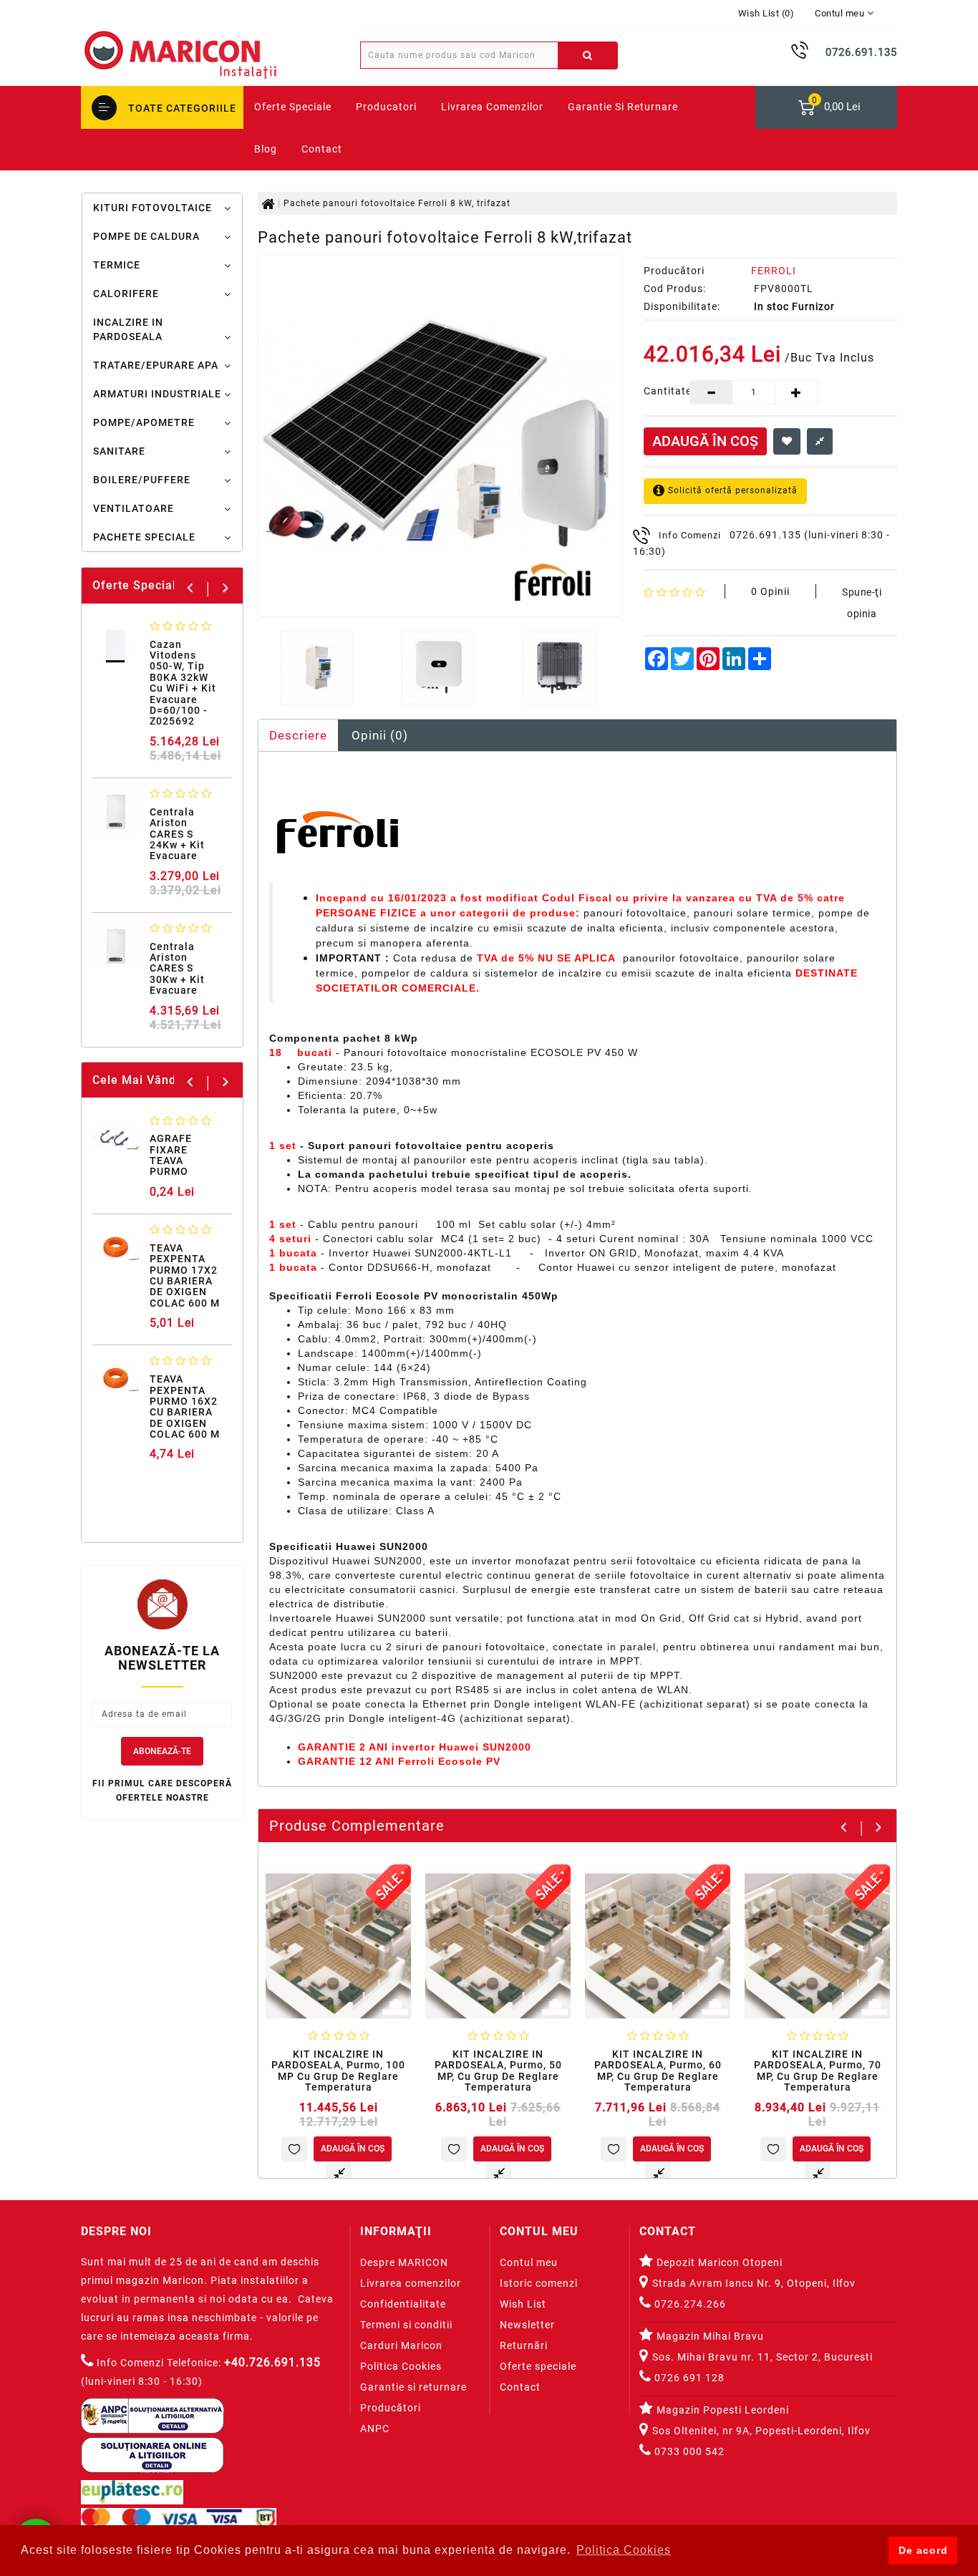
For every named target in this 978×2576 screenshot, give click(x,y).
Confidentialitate (403, 2304)
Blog (266, 149)
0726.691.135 (765, 535)
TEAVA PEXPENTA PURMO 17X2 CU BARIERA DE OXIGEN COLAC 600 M (185, 1275)
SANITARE (119, 451)
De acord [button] (923, 2550)
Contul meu (529, 2262)
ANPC (375, 2429)
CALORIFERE (126, 294)
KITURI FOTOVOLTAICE (152, 208)
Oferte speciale (538, 2366)
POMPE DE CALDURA (146, 236)
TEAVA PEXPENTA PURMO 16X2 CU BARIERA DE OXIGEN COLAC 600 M (185, 1406)
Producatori (386, 107)
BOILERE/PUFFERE (142, 480)
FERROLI (774, 271)
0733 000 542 (689, 2451)
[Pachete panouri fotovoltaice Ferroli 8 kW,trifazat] (440, 435)
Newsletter (527, 2325)
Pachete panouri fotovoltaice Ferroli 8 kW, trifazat (397, 203)
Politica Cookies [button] (624, 2550)
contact (322, 149)
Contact (520, 2387)
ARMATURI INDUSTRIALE (157, 394)
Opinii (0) (380, 735)
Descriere (298, 735)
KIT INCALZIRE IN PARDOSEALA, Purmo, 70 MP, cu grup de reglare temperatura (818, 2071)
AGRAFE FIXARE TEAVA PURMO (171, 1155)
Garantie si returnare (623, 107)
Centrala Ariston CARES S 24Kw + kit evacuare (177, 834)
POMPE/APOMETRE (144, 422)
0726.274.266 (689, 2304)
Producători (391, 2408)
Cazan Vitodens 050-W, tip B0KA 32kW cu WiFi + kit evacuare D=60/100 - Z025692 (183, 683)
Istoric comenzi (539, 2283)
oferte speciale (293, 107)
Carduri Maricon (401, 2345)
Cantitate (656, 391)
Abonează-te (162, 1751)
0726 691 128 (688, 2378)
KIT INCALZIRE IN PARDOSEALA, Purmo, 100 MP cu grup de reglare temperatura (338, 2071)
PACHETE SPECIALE (144, 537)
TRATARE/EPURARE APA (156, 365)
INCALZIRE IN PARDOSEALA (128, 329)
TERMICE (117, 265)
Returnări (524, 2345)
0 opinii (770, 591)
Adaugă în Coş (705, 441)
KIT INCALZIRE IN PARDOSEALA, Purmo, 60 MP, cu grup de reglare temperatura (658, 2071)
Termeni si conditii (406, 2325)
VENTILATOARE (134, 508)
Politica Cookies (401, 2366)
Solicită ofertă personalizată (731, 490)
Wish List (523, 2304)
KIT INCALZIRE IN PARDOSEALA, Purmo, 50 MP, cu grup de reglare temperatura (498, 2071)
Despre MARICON (404, 2262)
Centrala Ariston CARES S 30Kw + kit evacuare (177, 969)
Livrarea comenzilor (492, 107)
